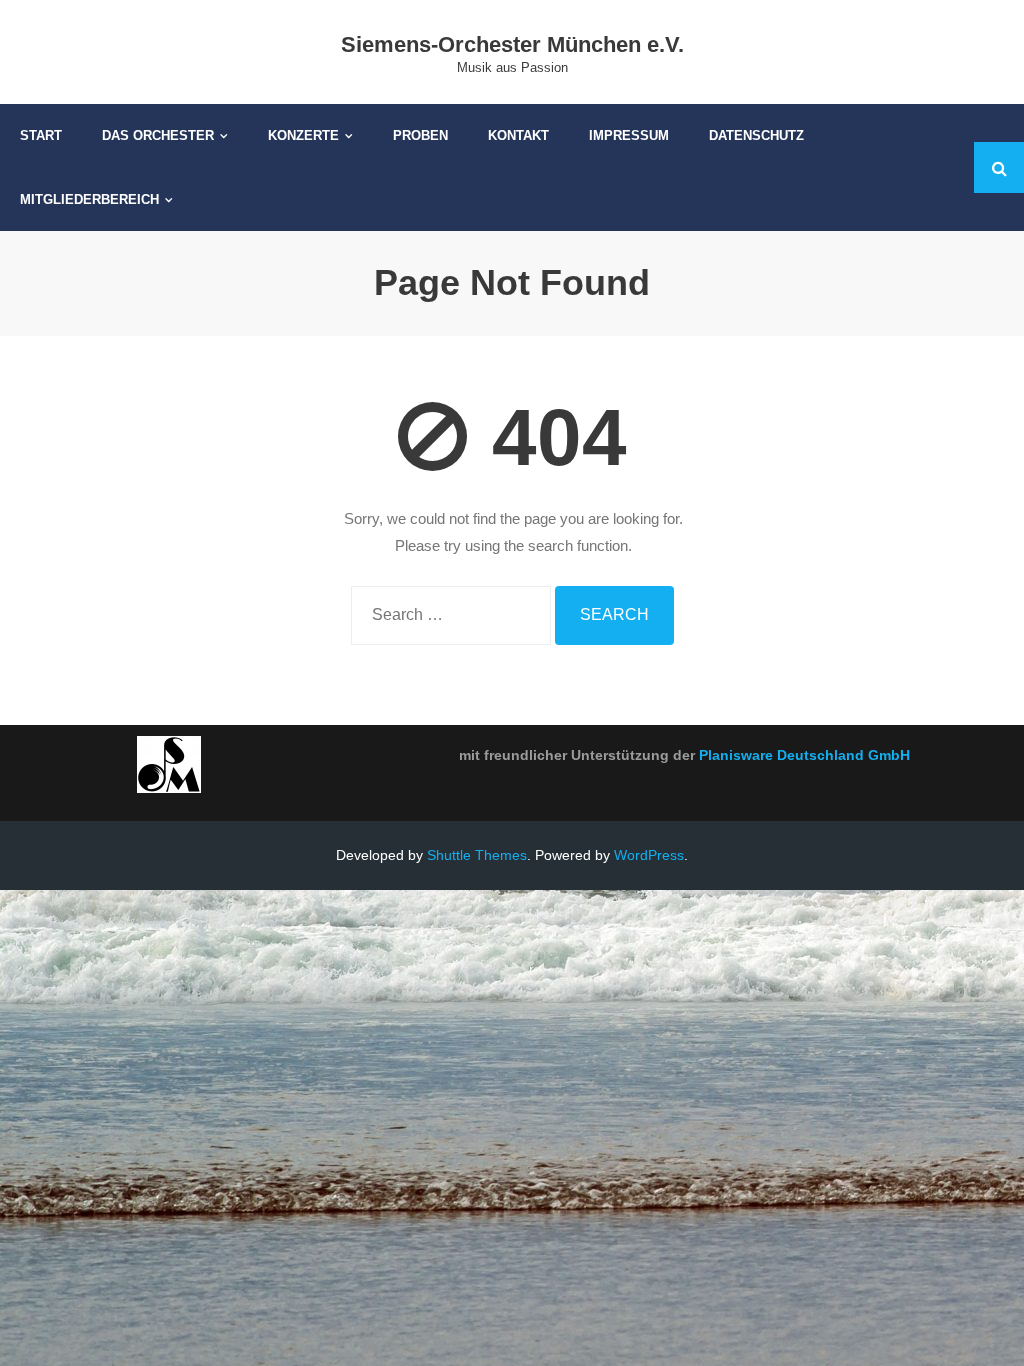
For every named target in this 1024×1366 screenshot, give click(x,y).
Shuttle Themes (477, 855)
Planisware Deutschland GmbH (804, 755)
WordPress (649, 855)
